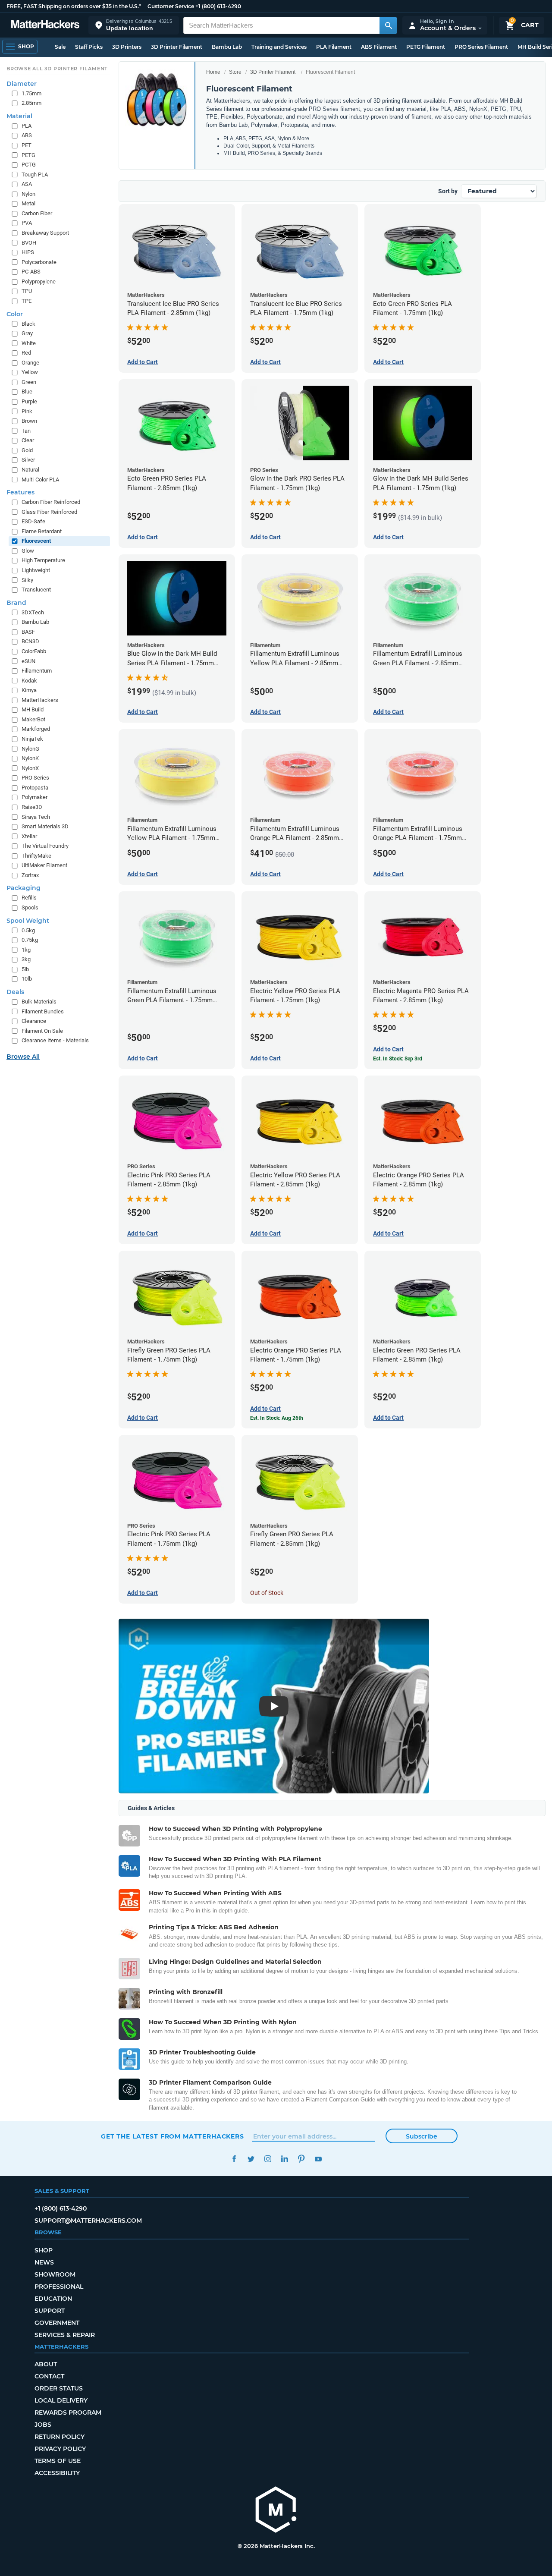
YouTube (318, 2159)
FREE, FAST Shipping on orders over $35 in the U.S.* (74, 6)
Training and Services (279, 47)
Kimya (29, 690)
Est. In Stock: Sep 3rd (398, 1059)
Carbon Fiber (37, 213)
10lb (27, 979)
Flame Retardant (42, 531)
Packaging (24, 888)
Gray (27, 333)
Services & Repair (65, 2335)
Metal (28, 203)
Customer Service (171, 6)
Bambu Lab (227, 47)
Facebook (234, 2159)
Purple (29, 401)
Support (50, 2311)
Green (29, 382)
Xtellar (29, 836)
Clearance (34, 1021)
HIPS (28, 252)
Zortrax (30, 875)
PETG (28, 155)
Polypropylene (39, 282)
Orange (30, 363)
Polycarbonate (39, 262)
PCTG (29, 165)
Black (28, 324)
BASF (28, 632)
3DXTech (33, 612)
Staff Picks (89, 47)
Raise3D (32, 807)
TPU (27, 291)
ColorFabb (34, 651)
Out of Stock (267, 1593)
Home (213, 72)
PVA (27, 223)
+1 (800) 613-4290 (218, 6)
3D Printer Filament (177, 47)
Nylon (28, 194)
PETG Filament (426, 47)
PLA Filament (334, 47)
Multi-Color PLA (40, 480)
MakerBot (33, 719)
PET (27, 145)
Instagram (268, 2159)
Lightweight (36, 570)
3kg (26, 959)
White (29, 343)
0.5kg (28, 930)
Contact (49, 2376)
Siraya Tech (36, 817)
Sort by (448, 191)
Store (235, 72)
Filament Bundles (43, 1011)
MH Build (33, 709)
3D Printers (127, 47)
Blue (27, 392)
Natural (30, 470)
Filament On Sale (42, 1031)
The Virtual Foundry (45, 846)
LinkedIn (284, 2159)
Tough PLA (35, 175)
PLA (27, 126)
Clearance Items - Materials (55, 1040)
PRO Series (35, 778)
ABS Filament (379, 47)
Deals (15, 992)
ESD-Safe (33, 521)
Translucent (36, 590)
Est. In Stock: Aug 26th (277, 1418)
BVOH (29, 243)
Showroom (55, 2274)
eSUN (28, 661)
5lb (25, 969)
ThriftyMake (36, 856)
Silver (28, 460)
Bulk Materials (39, 1002)
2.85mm (31, 103)
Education (53, 2299)
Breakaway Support (45, 233)
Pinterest (301, 2159)
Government (57, 2323)
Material (19, 116)
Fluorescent (36, 541)
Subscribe (422, 2136)
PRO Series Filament (481, 47)
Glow (28, 551)
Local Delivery (61, 2400)
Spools (30, 907)
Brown (29, 421)
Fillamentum (37, 671)
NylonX (30, 768)
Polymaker (34, 797)
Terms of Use (58, 2461)
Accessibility (57, 2473)
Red (26, 353)
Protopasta (35, 788)
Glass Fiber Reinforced (49, 512)
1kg (26, 950)
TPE (27, 301)
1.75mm (31, 93)
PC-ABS (31, 272)
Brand (16, 603)
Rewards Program (68, 2412)
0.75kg (30, 940)
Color (15, 314)
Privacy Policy (60, 2449)
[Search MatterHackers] (388, 25)
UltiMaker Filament (44, 865)
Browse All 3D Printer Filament (57, 69)
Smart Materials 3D (45, 826)
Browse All (23, 1057)
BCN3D (30, 641)
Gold (27, 450)
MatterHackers (40, 700)
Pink (27, 411)
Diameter (22, 84)
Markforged (36, 729)
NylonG (30, 749)
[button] (134, 25)
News (44, 2262)
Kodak (29, 681)
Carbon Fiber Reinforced (51, 502)
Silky (27, 580)
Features (20, 492)
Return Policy (60, 2437)
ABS (27, 135)
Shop (44, 2250)
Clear (28, 440)
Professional (59, 2287)
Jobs (43, 2425)
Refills (29, 898)
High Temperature (43, 560)
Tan (26, 431)
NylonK (30, 758)
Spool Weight (28, 921)
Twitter (251, 2159)
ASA (27, 184)
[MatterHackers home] (45, 25)
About (46, 2364)
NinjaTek (32, 739)
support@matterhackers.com (88, 2221)
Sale (60, 47)
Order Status (59, 2388)
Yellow (30, 372)
